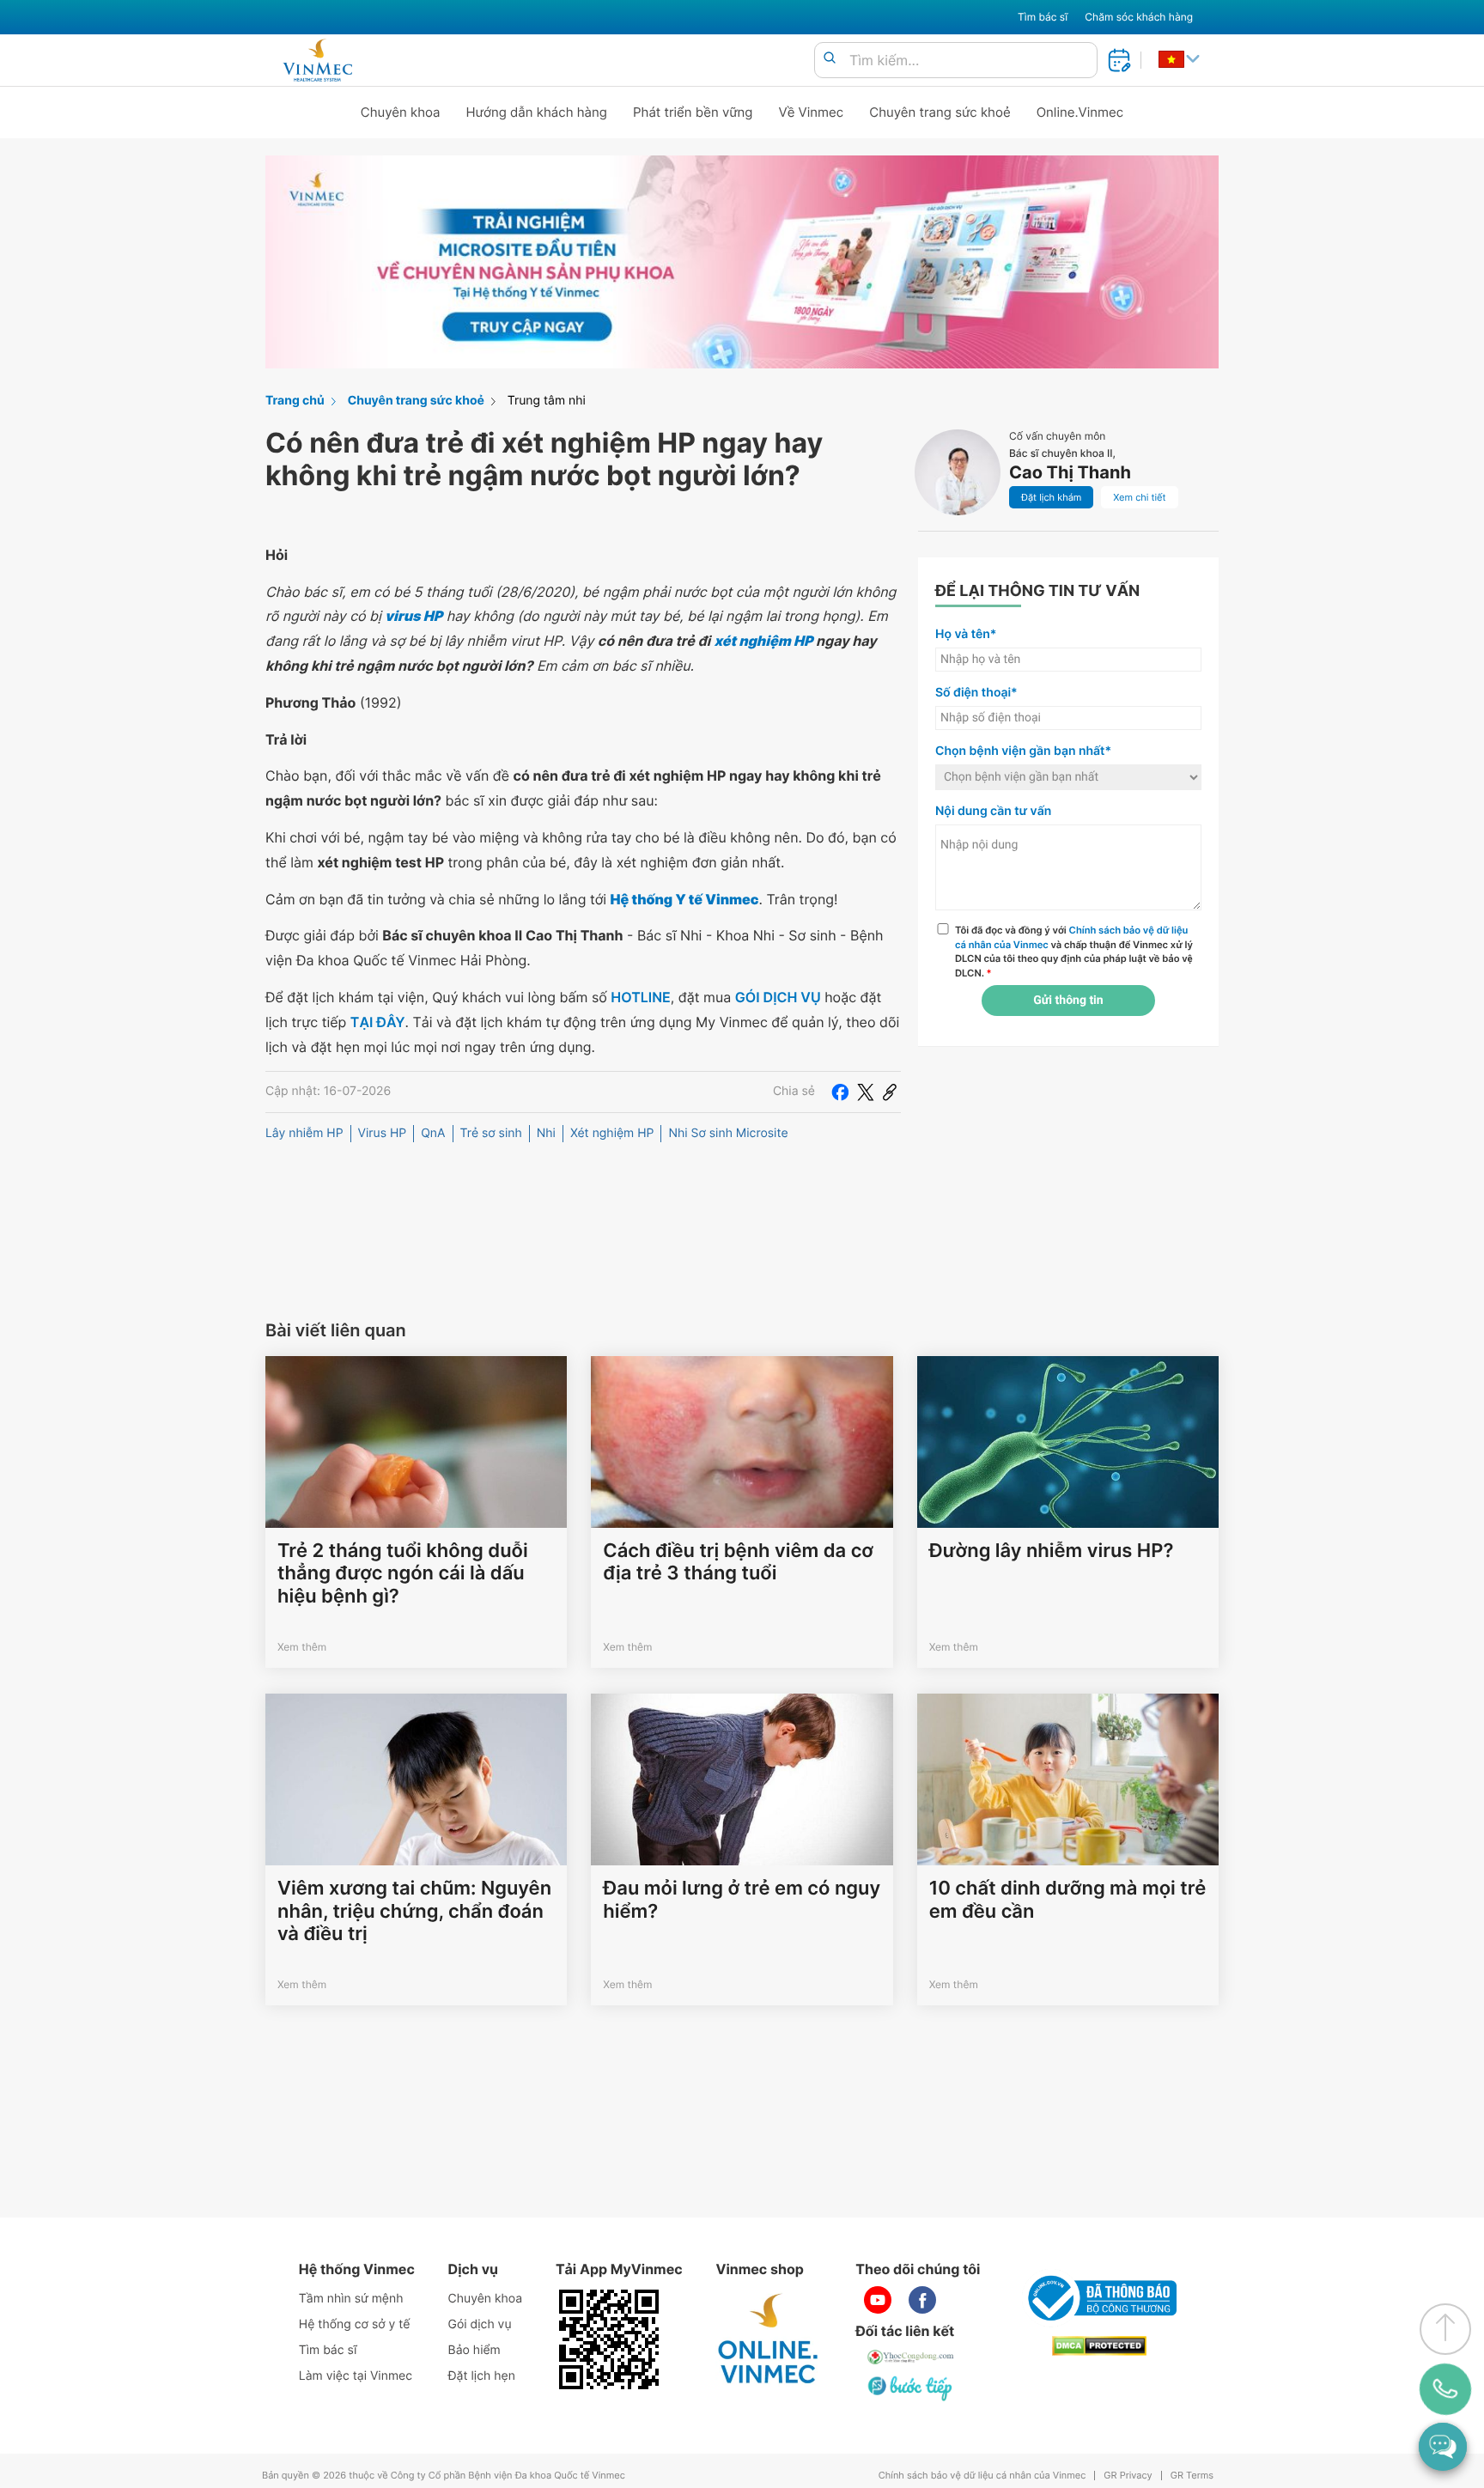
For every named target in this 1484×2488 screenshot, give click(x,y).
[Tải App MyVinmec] (609, 2339)
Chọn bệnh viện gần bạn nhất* (1023, 751)
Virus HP (383, 1133)
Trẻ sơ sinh (491, 1133)
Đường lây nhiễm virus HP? (1052, 1551)
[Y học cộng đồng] (911, 2357)
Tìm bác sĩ (1043, 17)
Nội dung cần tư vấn (993, 811)
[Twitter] (866, 1092)
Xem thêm (302, 1647)
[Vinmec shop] (769, 2339)
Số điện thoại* (976, 693)
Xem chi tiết (1139, 497)
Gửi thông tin (1068, 1001)
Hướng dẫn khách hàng (537, 112)
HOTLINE (640, 997)
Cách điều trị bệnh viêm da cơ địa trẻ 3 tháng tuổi (738, 1562)
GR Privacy (1128, 2476)
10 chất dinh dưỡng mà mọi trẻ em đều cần (1068, 1900)
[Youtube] (878, 2300)
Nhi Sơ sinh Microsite (728, 1133)
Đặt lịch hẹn (482, 2376)
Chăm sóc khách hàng (1139, 17)
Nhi (546, 1133)
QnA (433, 1133)
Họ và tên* (966, 634)
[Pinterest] (890, 1092)
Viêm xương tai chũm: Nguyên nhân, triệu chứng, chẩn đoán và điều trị (414, 1911)
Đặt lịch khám (1051, 497)
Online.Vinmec (1080, 112)
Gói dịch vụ (480, 2324)
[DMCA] (1099, 2346)
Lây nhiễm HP (304, 1133)
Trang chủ (295, 401)
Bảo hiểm (474, 2350)
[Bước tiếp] (911, 2388)
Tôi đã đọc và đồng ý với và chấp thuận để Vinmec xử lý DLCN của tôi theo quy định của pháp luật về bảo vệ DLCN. (1074, 952)
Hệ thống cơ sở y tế (355, 2324)
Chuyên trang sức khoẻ (940, 112)
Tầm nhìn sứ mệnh (351, 2299)
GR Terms (1192, 2476)
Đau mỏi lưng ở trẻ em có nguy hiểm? (742, 1900)
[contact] (1445, 2389)
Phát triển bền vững (693, 112)
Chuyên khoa (401, 112)
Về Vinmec (812, 112)
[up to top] (1445, 2329)
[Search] (830, 59)
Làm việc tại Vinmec (356, 2376)
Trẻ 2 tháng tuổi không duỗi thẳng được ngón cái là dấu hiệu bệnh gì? (403, 1574)
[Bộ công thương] (1099, 2298)
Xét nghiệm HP (612, 1133)
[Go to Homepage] (317, 60)
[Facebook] (840, 1092)
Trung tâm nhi (547, 401)
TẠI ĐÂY (378, 1022)
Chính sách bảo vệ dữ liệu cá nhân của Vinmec (982, 2476)
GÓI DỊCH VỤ (778, 997)
